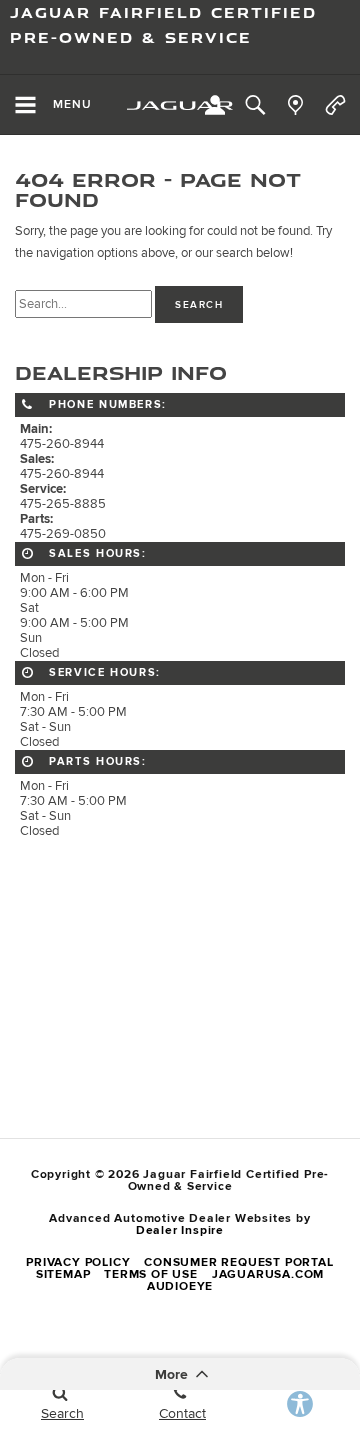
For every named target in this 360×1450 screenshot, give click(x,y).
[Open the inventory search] (255, 105)
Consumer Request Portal (238, 1262)
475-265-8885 (63, 504)
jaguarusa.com (268, 1274)
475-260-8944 (62, 444)
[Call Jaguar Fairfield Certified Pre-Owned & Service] (335, 105)
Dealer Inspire (180, 1230)
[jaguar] (180, 105)
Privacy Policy (78, 1262)
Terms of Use (151, 1274)
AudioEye (180, 1286)
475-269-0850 (63, 534)
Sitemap (63, 1274)
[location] (295, 105)
